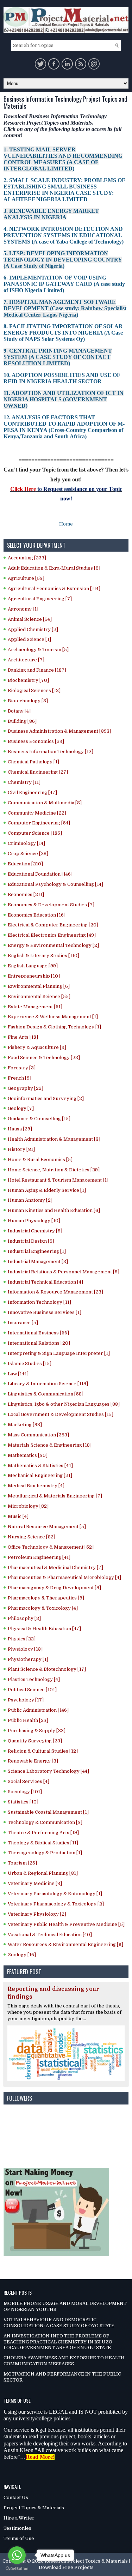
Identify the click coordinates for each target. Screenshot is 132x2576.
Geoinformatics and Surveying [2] (46, 1098)
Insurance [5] (23, 1323)
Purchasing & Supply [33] (37, 1731)
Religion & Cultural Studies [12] (43, 1751)
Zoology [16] (22, 1955)
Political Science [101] (32, 1690)
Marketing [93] (25, 1425)
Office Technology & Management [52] (51, 1547)
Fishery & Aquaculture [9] (37, 1047)
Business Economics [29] (36, 741)
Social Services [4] (29, 1781)
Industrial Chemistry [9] (35, 1231)
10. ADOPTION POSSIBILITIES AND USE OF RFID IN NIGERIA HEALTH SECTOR (62, 378)
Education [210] (25, 864)
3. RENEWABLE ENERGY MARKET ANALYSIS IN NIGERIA (51, 214)
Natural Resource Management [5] (47, 1527)
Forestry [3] (22, 1068)
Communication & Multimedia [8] (45, 803)
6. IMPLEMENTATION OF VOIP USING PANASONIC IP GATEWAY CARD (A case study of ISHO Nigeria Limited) (64, 284)
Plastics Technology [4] (34, 1679)
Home (66, 524)
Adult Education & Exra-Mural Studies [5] (54, 568)
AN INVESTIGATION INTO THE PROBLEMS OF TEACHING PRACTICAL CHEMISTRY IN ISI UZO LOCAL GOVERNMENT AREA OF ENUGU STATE (58, 2342)
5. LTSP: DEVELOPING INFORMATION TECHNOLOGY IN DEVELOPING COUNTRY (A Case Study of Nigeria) (63, 260)
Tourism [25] (22, 1863)
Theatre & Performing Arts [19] (43, 1833)
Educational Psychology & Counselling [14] (55, 884)
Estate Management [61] (35, 1007)
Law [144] (18, 1374)
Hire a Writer (19, 2518)
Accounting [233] (27, 558)
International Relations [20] (39, 1343)
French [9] (20, 1078)
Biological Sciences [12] (34, 690)
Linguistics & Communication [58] (46, 1394)
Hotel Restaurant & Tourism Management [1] (58, 1180)
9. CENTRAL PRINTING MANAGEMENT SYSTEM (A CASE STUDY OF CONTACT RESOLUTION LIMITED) (58, 357)
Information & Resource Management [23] (55, 1292)
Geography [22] (26, 1088)
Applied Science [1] (29, 639)
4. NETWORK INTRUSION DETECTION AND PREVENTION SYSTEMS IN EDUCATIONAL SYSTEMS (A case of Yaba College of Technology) (64, 235)
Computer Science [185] (35, 833)
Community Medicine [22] (37, 813)
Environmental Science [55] (39, 996)
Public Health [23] (28, 1720)
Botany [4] (19, 711)
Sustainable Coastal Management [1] (48, 1812)
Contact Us (16, 2497)
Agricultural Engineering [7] (40, 599)
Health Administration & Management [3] (54, 1139)
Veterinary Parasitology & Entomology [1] (55, 1894)
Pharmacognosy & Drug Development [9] (54, 1588)
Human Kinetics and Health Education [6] (54, 1210)
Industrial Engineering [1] (37, 1251)
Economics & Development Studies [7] (51, 905)
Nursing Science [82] (32, 1537)
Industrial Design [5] (31, 1241)
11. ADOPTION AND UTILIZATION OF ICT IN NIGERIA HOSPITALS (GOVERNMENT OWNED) (64, 399)
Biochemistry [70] (28, 680)
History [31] (21, 1149)
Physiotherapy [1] (28, 1659)
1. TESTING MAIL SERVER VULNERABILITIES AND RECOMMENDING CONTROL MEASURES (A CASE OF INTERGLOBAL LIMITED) (63, 159)
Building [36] (22, 721)
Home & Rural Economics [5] (40, 1160)
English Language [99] (33, 966)
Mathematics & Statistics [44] (40, 1466)
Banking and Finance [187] (37, 670)
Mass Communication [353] (38, 1435)
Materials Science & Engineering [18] (50, 1445)
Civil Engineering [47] (32, 792)
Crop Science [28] (28, 854)
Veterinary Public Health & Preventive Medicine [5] (66, 1924)
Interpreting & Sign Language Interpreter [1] (59, 1353)
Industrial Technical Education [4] (45, 1282)
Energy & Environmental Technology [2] (53, 945)
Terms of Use (19, 2538)
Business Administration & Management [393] (59, 731)
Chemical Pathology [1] (33, 762)
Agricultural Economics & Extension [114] (54, 589)
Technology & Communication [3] (45, 1822)
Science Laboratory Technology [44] (48, 1771)
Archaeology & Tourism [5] (38, 650)
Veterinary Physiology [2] (37, 1914)
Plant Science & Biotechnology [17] (47, 1669)
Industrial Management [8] (38, 1262)
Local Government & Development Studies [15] (61, 1414)
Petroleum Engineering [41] (39, 1557)
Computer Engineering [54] (39, 823)
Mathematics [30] (28, 1455)
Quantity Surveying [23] (35, 1741)
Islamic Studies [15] (30, 1364)
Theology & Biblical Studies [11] (43, 1843)
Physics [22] (22, 1639)
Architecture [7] (26, 660)
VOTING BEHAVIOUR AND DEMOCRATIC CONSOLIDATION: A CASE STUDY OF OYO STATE (59, 2323)
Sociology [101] (25, 1792)
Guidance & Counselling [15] (39, 1119)
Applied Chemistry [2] (33, 629)
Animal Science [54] (30, 619)
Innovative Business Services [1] (45, 1312)
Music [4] (18, 1516)
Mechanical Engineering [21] (40, 1475)
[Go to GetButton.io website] (17, 2569)
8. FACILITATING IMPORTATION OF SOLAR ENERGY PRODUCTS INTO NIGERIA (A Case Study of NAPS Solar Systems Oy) (63, 333)
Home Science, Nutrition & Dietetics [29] (54, 1170)
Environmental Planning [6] (39, 986)
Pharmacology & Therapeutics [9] (46, 1598)
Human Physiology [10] (34, 1221)
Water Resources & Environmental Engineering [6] (65, 1944)
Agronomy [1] (23, 609)
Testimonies (17, 2528)
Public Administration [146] (38, 1710)
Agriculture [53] (26, 578)
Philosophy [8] (24, 1618)
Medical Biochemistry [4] (36, 1486)
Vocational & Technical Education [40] (50, 1935)
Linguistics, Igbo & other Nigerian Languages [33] (64, 1404)
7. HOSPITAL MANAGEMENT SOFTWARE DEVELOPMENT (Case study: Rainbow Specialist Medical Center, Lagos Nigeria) (65, 308)
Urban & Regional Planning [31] (43, 1873)
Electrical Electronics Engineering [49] (52, 935)
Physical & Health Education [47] (44, 1629)
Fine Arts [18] (23, 1037)
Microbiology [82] (28, 1506)
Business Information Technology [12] (51, 752)
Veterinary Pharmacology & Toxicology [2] (56, 1904)
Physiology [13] (25, 1649)
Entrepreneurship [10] (34, 976)
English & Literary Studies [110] (43, 956)
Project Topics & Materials (34, 2508)
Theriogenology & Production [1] (45, 1853)
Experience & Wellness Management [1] (53, 1017)
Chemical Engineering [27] (38, 772)
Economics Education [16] (37, 915)
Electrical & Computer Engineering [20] (53, 925)
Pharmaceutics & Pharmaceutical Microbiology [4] (64, 1577)
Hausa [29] (20, 1129)
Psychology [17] (26, 1700)
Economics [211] (26, 894)
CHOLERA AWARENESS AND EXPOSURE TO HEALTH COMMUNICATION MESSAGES (64, 2361)
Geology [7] (21, 1108)
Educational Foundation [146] (40, 874)
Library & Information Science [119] (48, 1384)
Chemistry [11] (24, 782)
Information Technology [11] (39, 1302)
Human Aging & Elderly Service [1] (47, 1190)
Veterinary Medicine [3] (35, 1883)
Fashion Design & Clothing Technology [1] (54, 1027)
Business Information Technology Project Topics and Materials (65, 103)
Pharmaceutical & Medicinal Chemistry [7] (55, 1568)
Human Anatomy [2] (30, 1200)
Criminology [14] (26, 843)
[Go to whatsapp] (17, 2555)
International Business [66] (38, 1333)
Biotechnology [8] (28, 701)
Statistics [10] (23, 1802)
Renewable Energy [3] (33, 1761)
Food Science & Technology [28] (44, 1058)
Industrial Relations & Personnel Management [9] (64, 1272)
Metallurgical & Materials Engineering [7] (55, 1496)
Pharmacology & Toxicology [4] (43, 1608)
